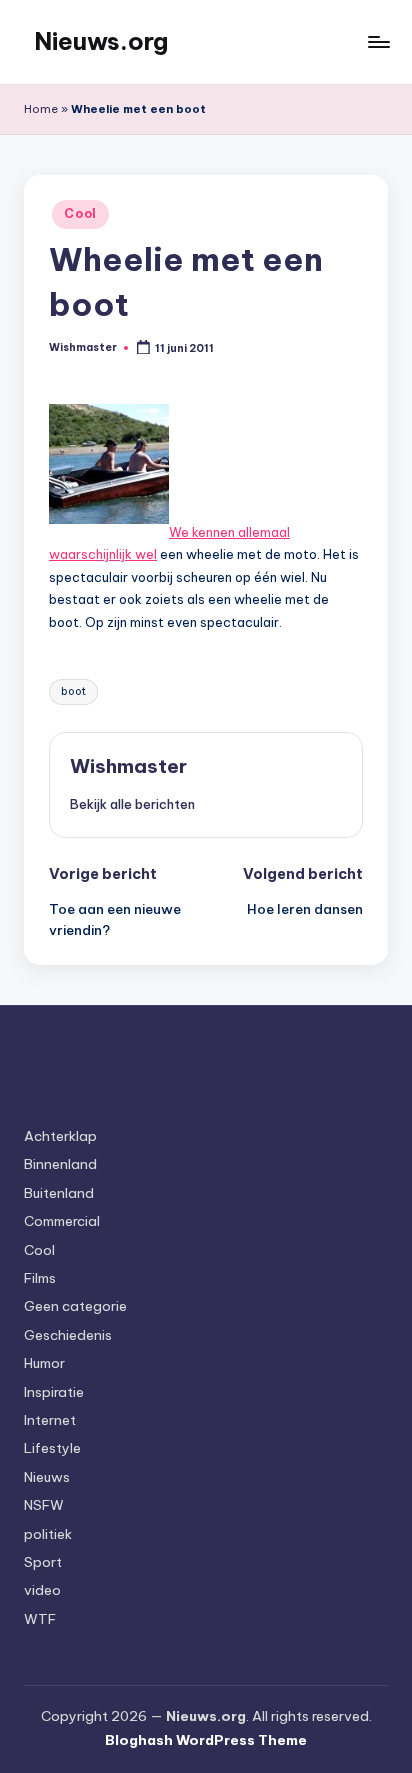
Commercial (62, 1221)
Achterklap (60, 1136)
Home (41, 109)
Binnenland (60, 1164)
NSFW (44, 1505)
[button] (132, 804)
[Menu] (378, 41)
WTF (40, 1619)
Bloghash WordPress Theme (206, 1740)
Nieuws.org (101, 41)
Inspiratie (54, 1392)
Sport (43, 1562)
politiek (48, 1534)
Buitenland (59, 1193)
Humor (44, 1363)
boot (73, 691)
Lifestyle (52, 1448)
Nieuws (47, 1477)
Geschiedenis (68, 1335)
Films (40, 1278)
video (42, 1590)
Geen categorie (75, 1306)
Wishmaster (128, 766)
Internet (50, 1420)
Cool (80, 213)
